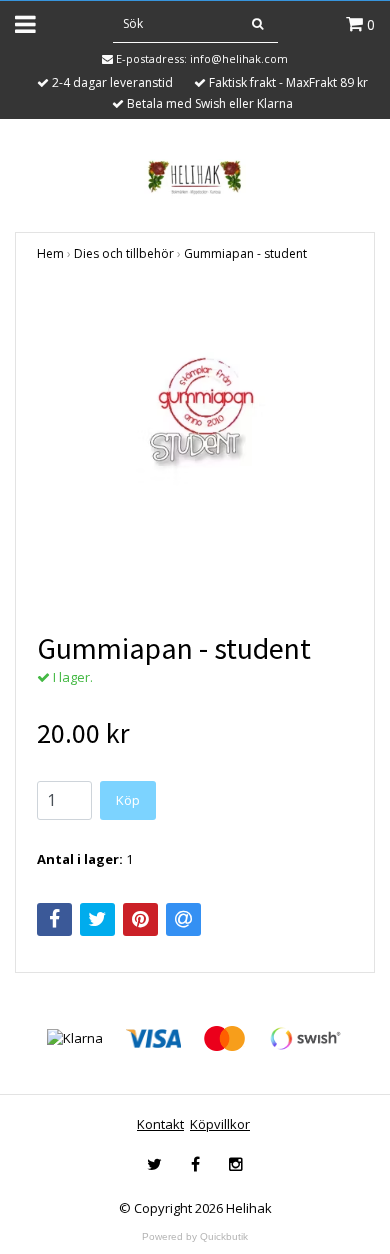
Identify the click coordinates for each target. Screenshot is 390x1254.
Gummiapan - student (245, 253)
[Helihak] (194, 177)
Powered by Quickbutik (195, 1236)
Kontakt (160, 1124)
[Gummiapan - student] (195, 447)
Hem (50, 253)
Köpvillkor (220, 1124)
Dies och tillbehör (124, 253)
